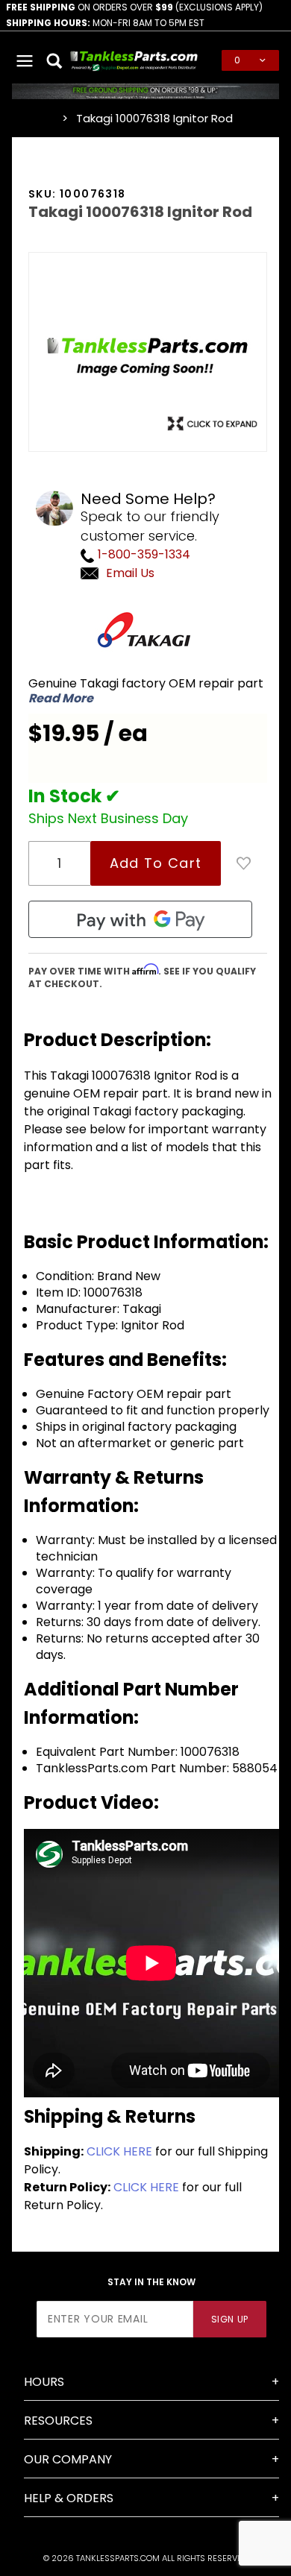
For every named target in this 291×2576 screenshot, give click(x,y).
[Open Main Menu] (25, 60)
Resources (58, 2421)
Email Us (130, 573)
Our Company (68, 2459)
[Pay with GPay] (140, 919)
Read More (61, 699)
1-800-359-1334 (143, 554)
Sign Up (230, 2319)
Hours (44, 2382)
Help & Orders (69, 2498)
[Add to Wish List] (244, 863)
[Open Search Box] (55, 60)
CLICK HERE (119, 2151)
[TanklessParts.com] (134, 59)
